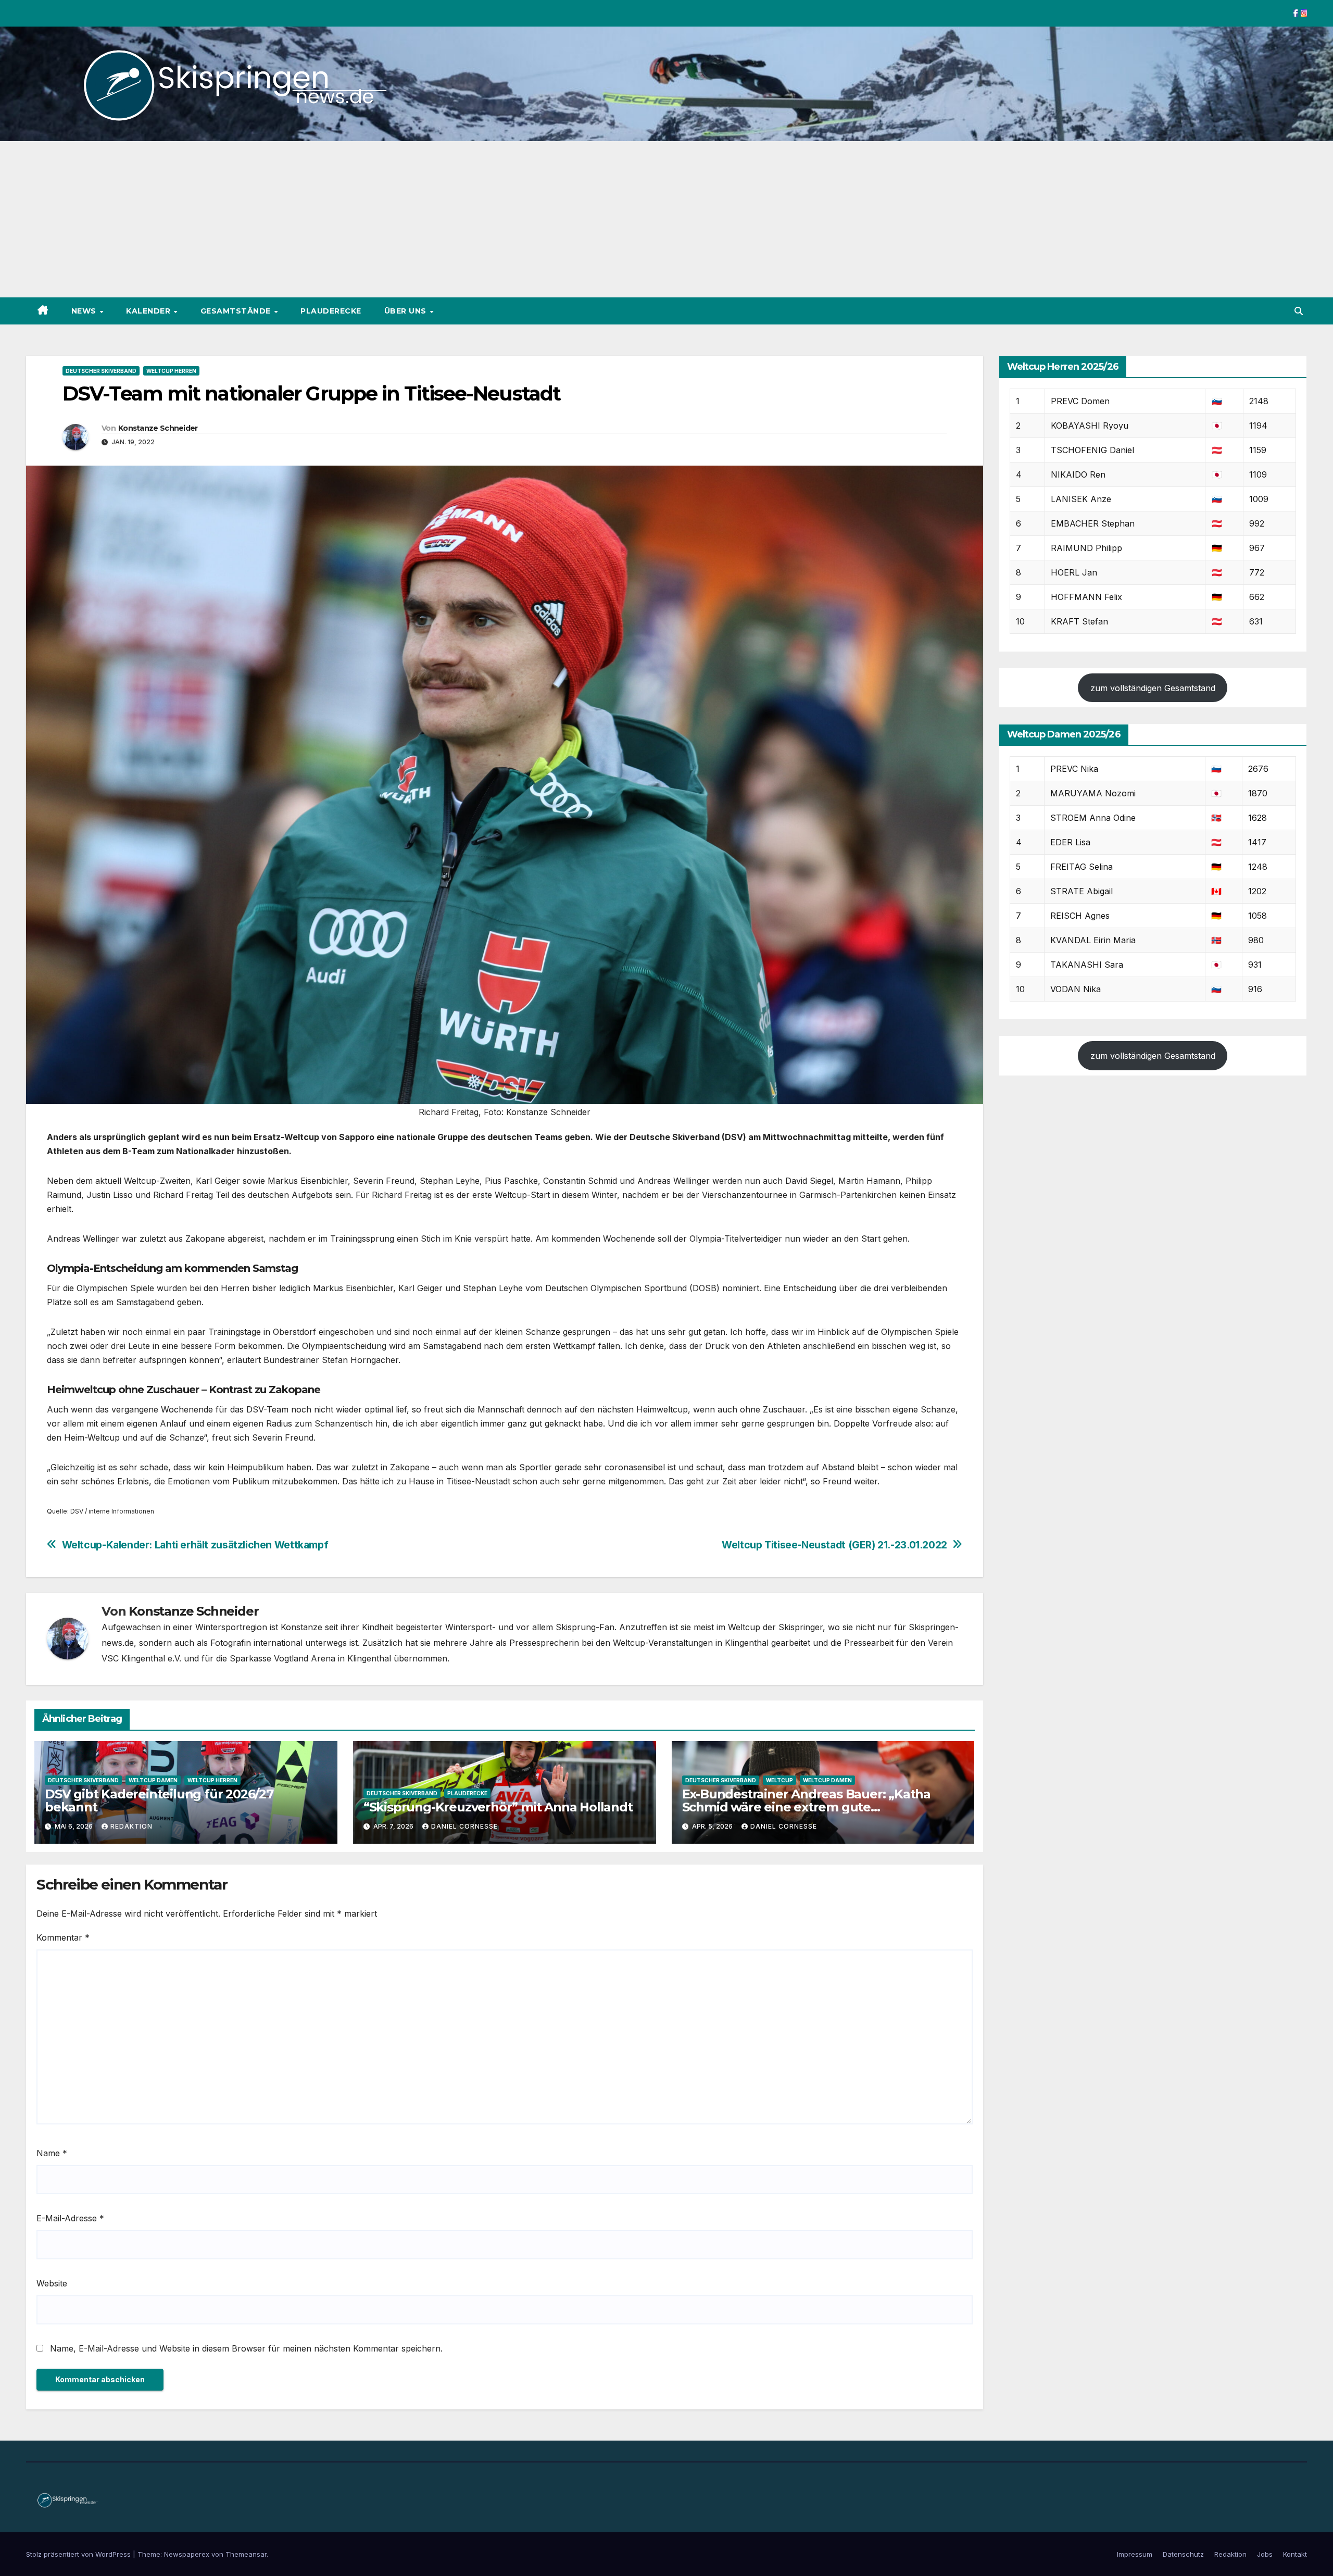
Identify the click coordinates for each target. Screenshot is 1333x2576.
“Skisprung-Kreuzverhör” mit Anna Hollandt (498, 1807)
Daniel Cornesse (464, 1826)
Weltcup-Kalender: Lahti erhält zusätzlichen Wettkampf (195, 1545)
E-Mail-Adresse (70, 2218)
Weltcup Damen (153, 1780)
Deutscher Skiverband (101, 371)
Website (52, 2283)
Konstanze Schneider (158, 428)
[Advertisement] (666, 219)
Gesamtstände (237, 311)
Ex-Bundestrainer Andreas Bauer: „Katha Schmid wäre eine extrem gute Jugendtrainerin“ (806, 1807)
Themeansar (246, 2554)
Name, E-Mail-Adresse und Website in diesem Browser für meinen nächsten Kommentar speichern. (246, 2348)
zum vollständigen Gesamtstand (1153, 688)
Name (52, 2153)
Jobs (1265, 2554)
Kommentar (63, 1937)
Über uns (407, 311)
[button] (1299, 311)
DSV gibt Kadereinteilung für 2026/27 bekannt (159, 1800)
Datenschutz (1183, 2554)
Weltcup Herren (171, 371)
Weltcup (779, 1780)
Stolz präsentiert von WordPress (79, 2554)
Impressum (1135, 2554)
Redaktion (131, 1826)
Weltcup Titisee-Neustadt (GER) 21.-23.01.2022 (834, 1545)
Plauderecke (331, 311)
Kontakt (1295, 2554)
